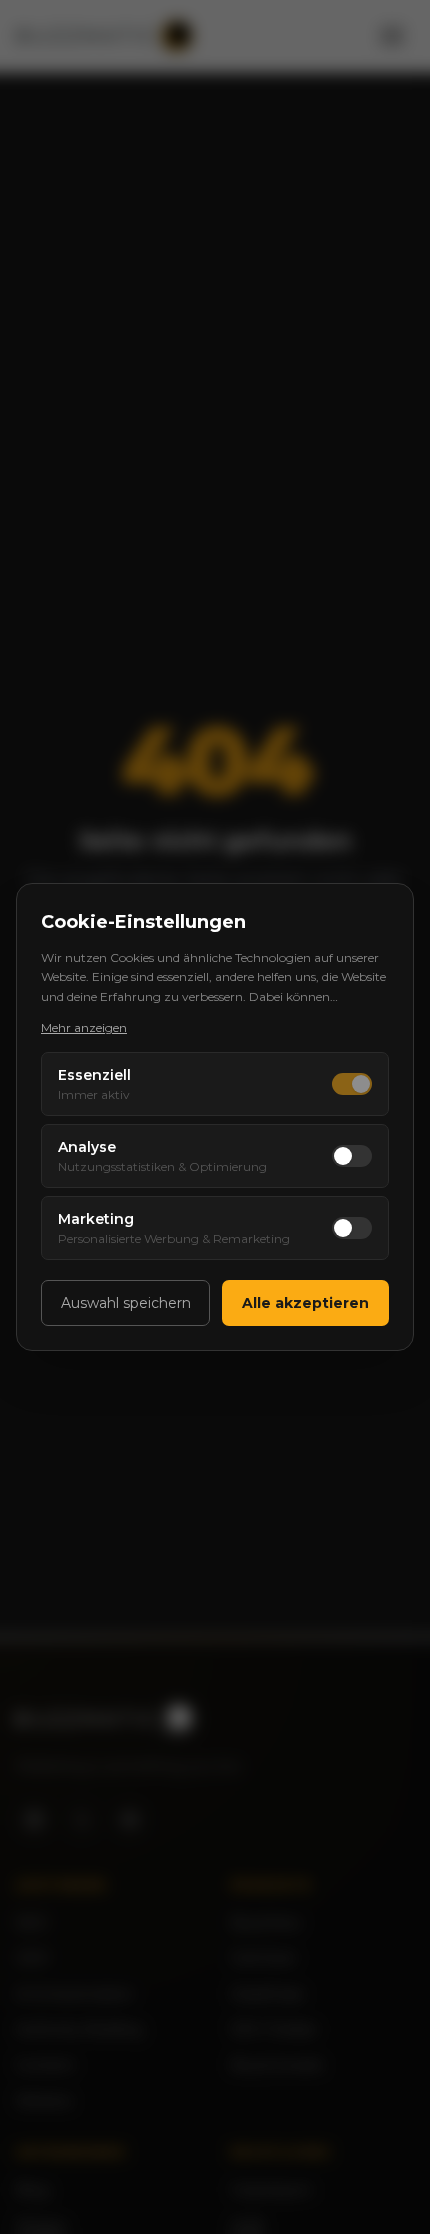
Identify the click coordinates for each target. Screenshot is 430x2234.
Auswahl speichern (126, 1303)
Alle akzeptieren (305, 1303)
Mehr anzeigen (84, 1027)
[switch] (352, 1084)
